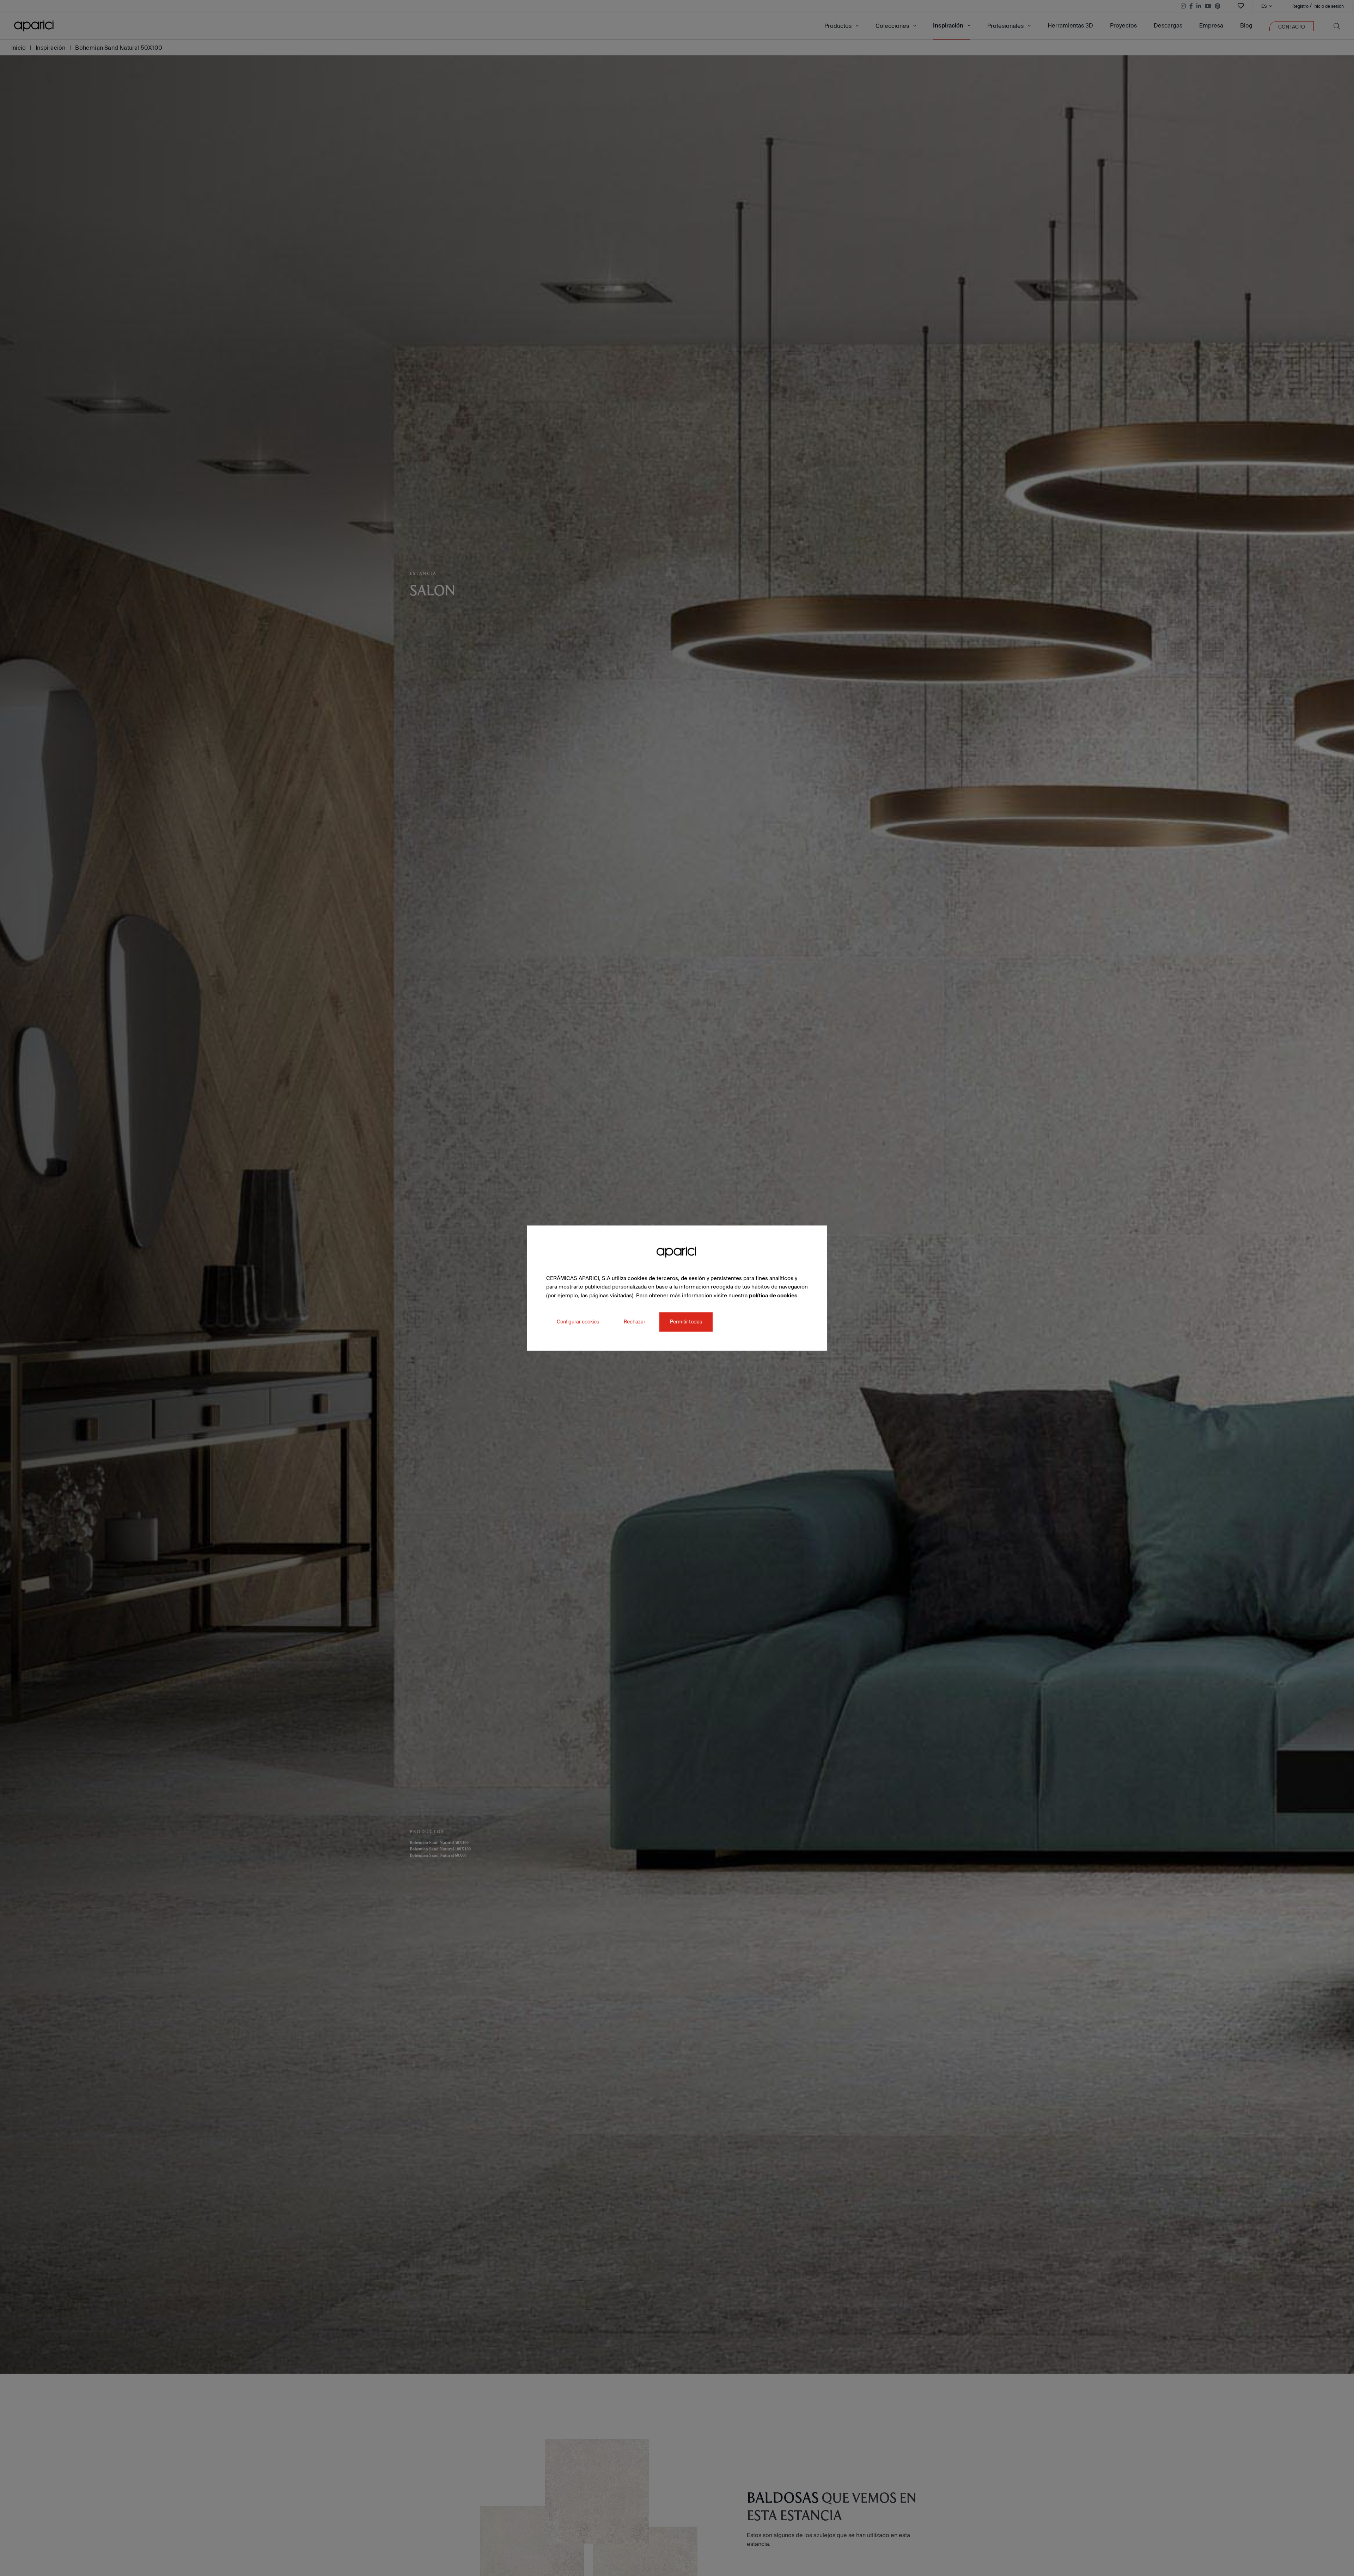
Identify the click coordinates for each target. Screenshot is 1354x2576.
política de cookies (773, 1295)
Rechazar (635, 1322)
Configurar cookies (578, 1322)
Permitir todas (686, 1322)
